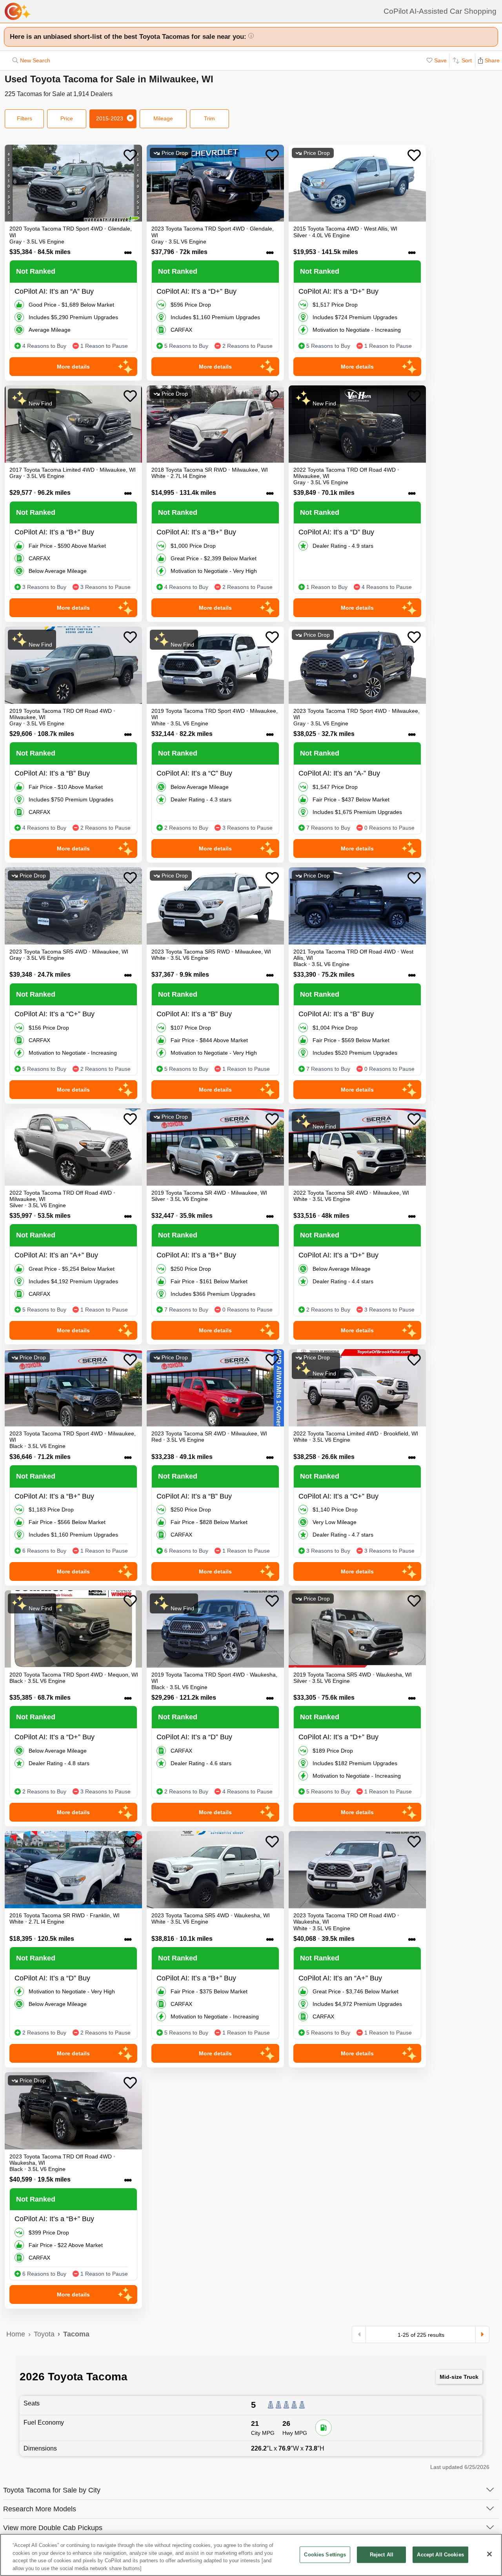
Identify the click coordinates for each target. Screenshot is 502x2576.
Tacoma (76, 2334)
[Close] (489, 2554)
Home (16, 2334)
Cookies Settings (325, 2555)
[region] (251, 2555)
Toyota (44, 2334)
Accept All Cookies (440, 2555)
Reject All (382, 2555)
